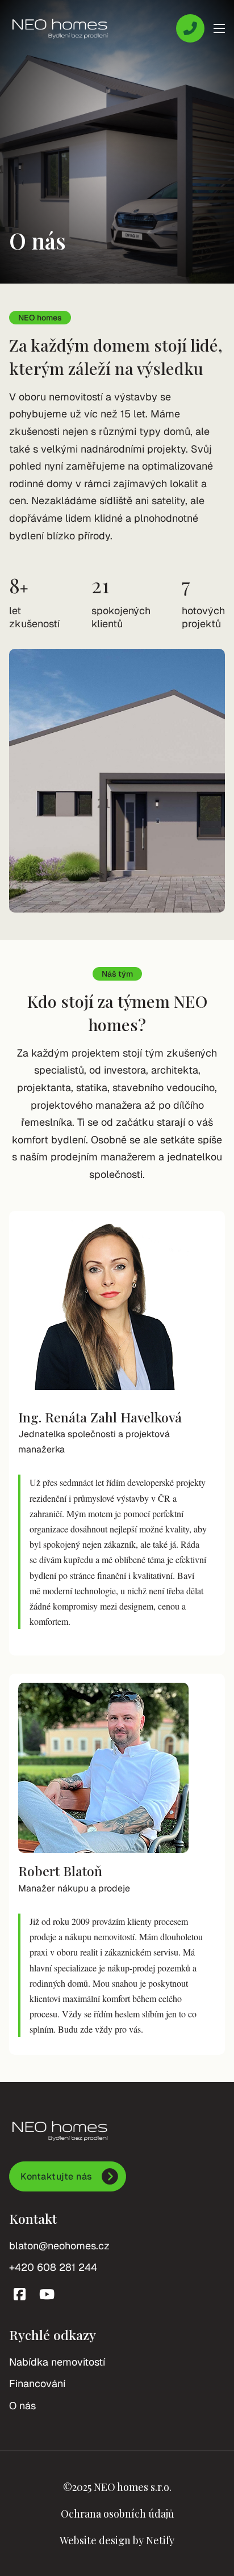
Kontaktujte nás (57, 2176)
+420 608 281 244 (53, 2267)
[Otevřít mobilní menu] (219, 28)
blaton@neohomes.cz (59, 2246)
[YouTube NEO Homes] (47, 2294)
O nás (22, 2406)
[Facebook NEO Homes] (20, 2294)
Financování (37, 2383)
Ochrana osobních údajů (117, 2514)
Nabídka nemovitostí (57, 2362)
